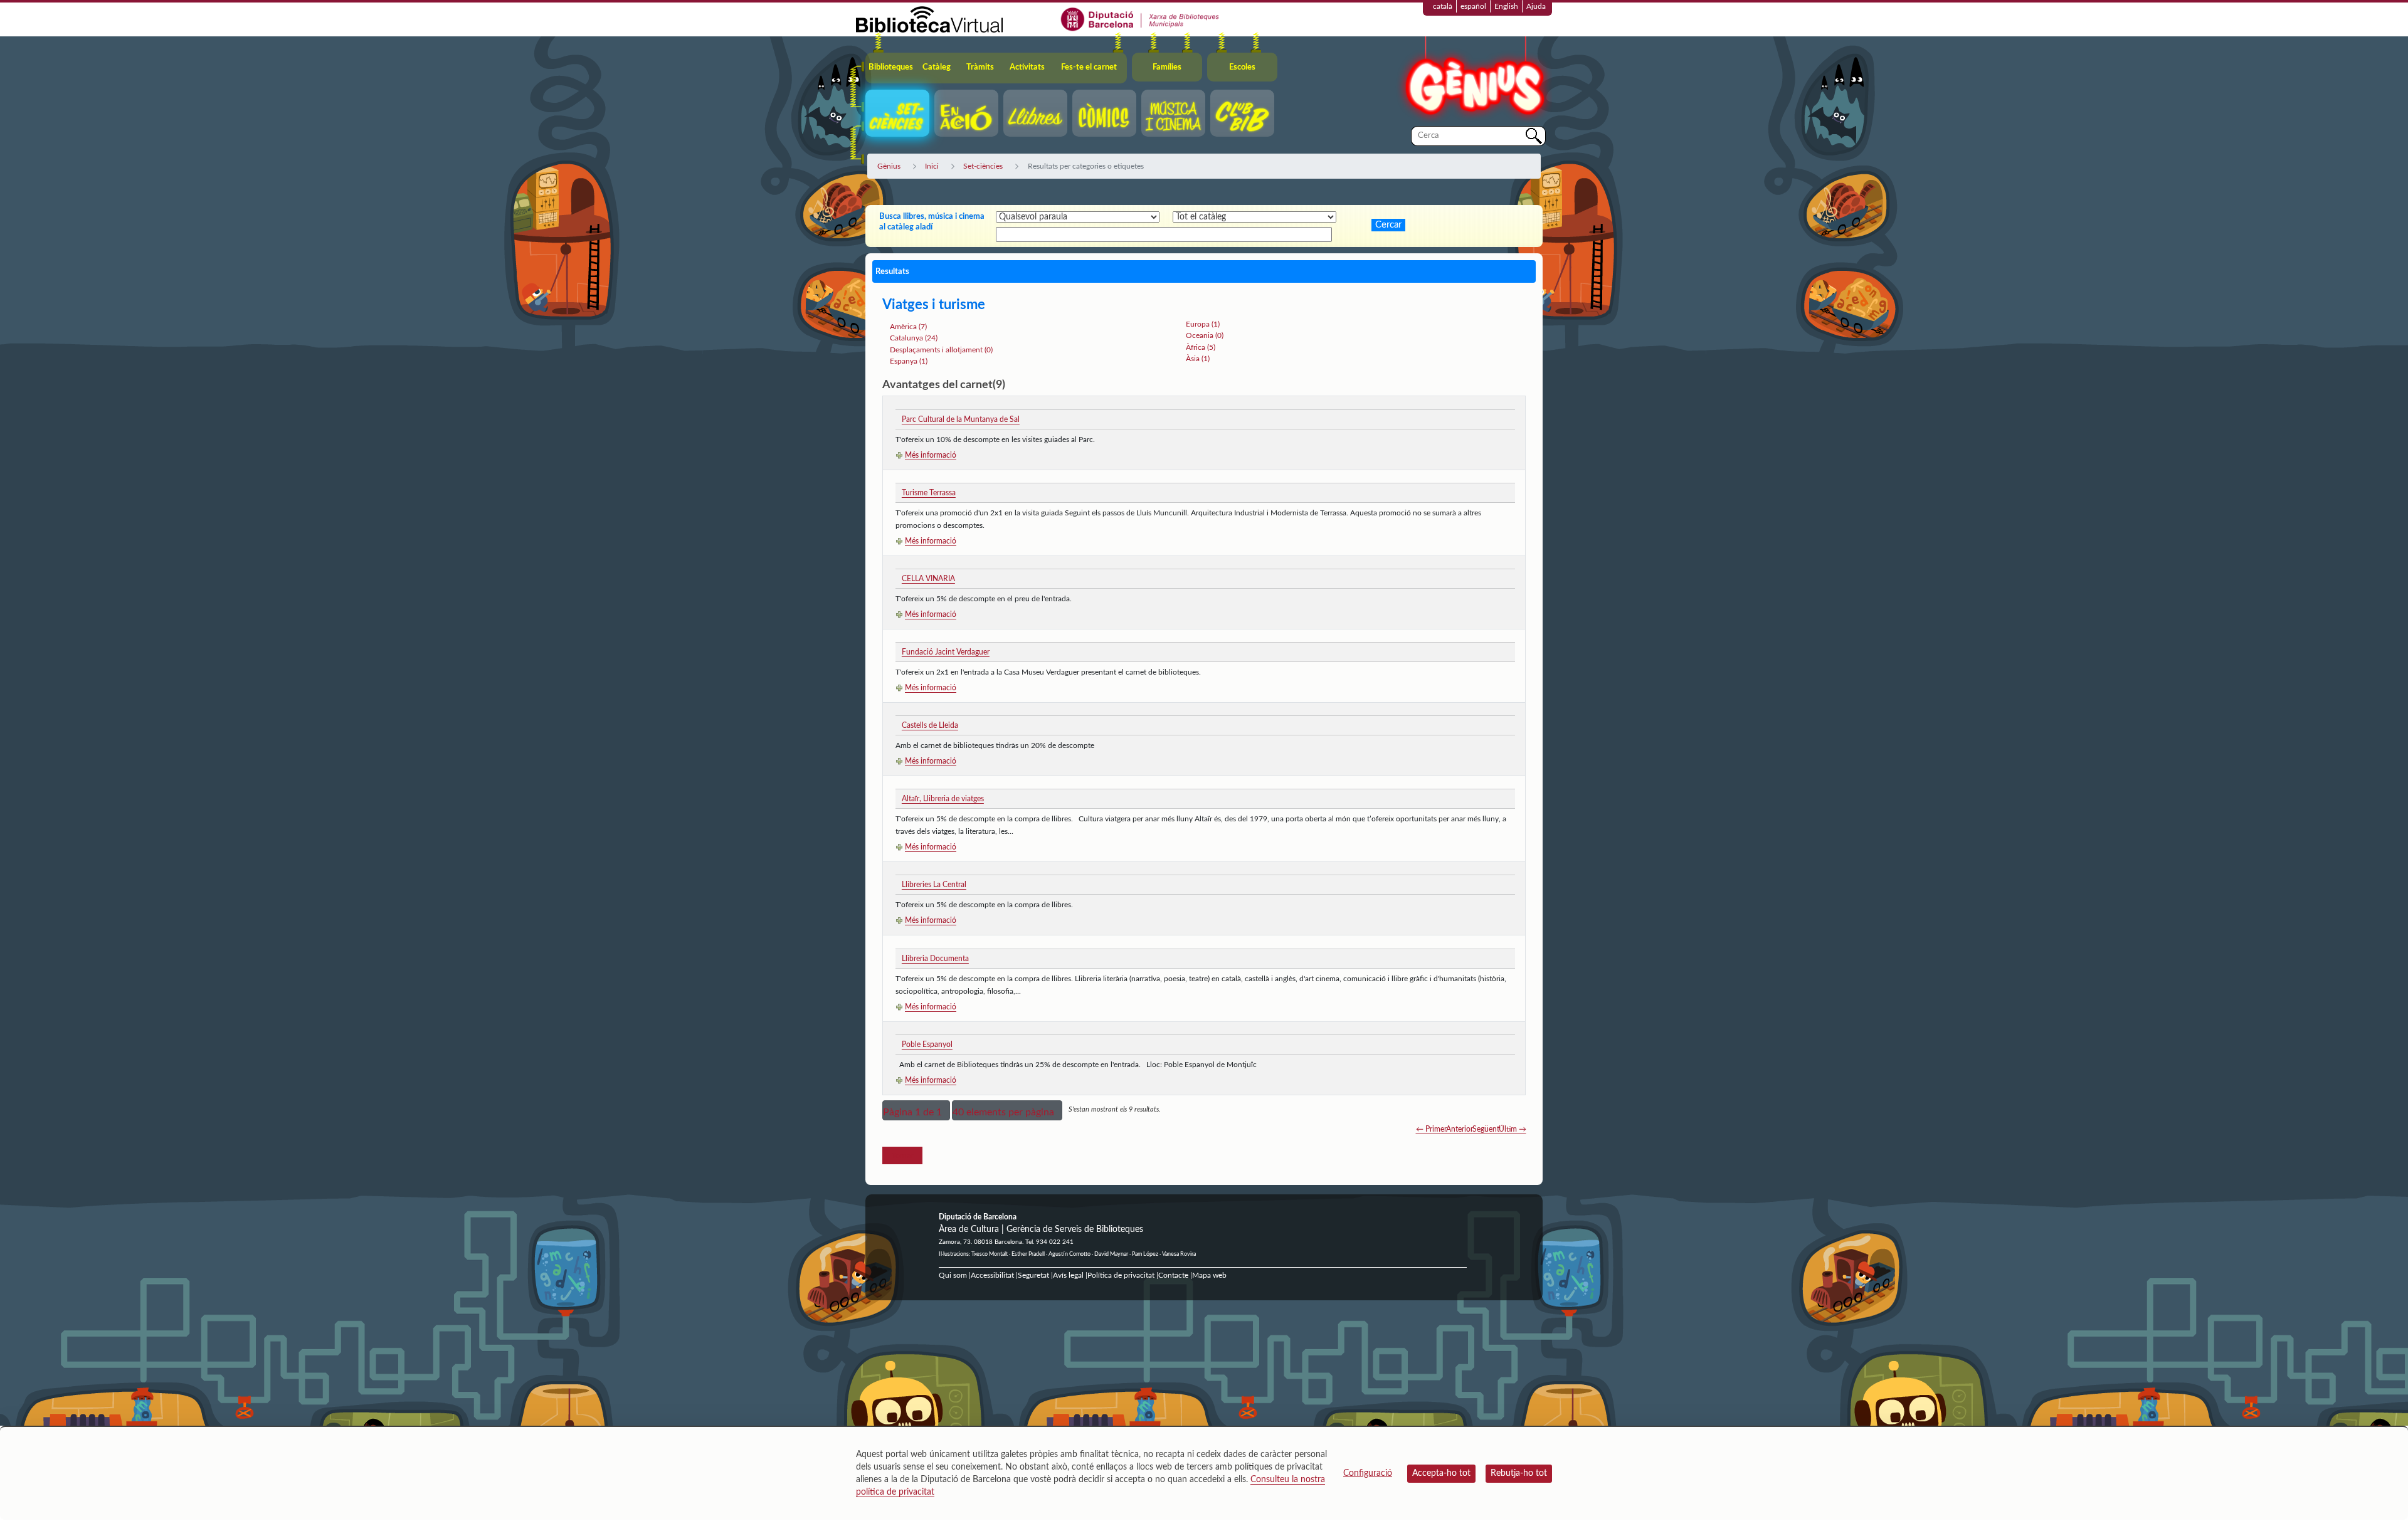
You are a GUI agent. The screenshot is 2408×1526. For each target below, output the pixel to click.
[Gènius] (1474, 81)
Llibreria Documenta (935, 959)
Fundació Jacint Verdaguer (946, 652)
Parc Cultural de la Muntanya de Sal (961, 419)
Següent (1486, 1129)
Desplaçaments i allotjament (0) (941, 350)
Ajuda (1536, 6)
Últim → (1513, 1129)
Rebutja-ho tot (1519, 1473)
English (1506, 6)
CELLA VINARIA (928, 579)
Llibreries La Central (934, 885)
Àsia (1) (1198, 359)
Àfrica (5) (1201, 347)
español (1473, 6)
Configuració (1368, 1473)
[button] (916, 1110)
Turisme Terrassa (929, 493)
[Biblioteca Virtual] (929, 19)
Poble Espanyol (927, 1045)
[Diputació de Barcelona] (1140, 19)
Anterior (1460, 1129)
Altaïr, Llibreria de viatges (943, 799)
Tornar (902, 1155)
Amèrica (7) (908, 327)
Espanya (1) (909, 361)
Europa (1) (1203, 324)
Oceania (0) (1205, 335)
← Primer (1431, 1129)
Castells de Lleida (930, 725)
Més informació (931, 455)
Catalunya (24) (914, 338)
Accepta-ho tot (1441, 1473)
